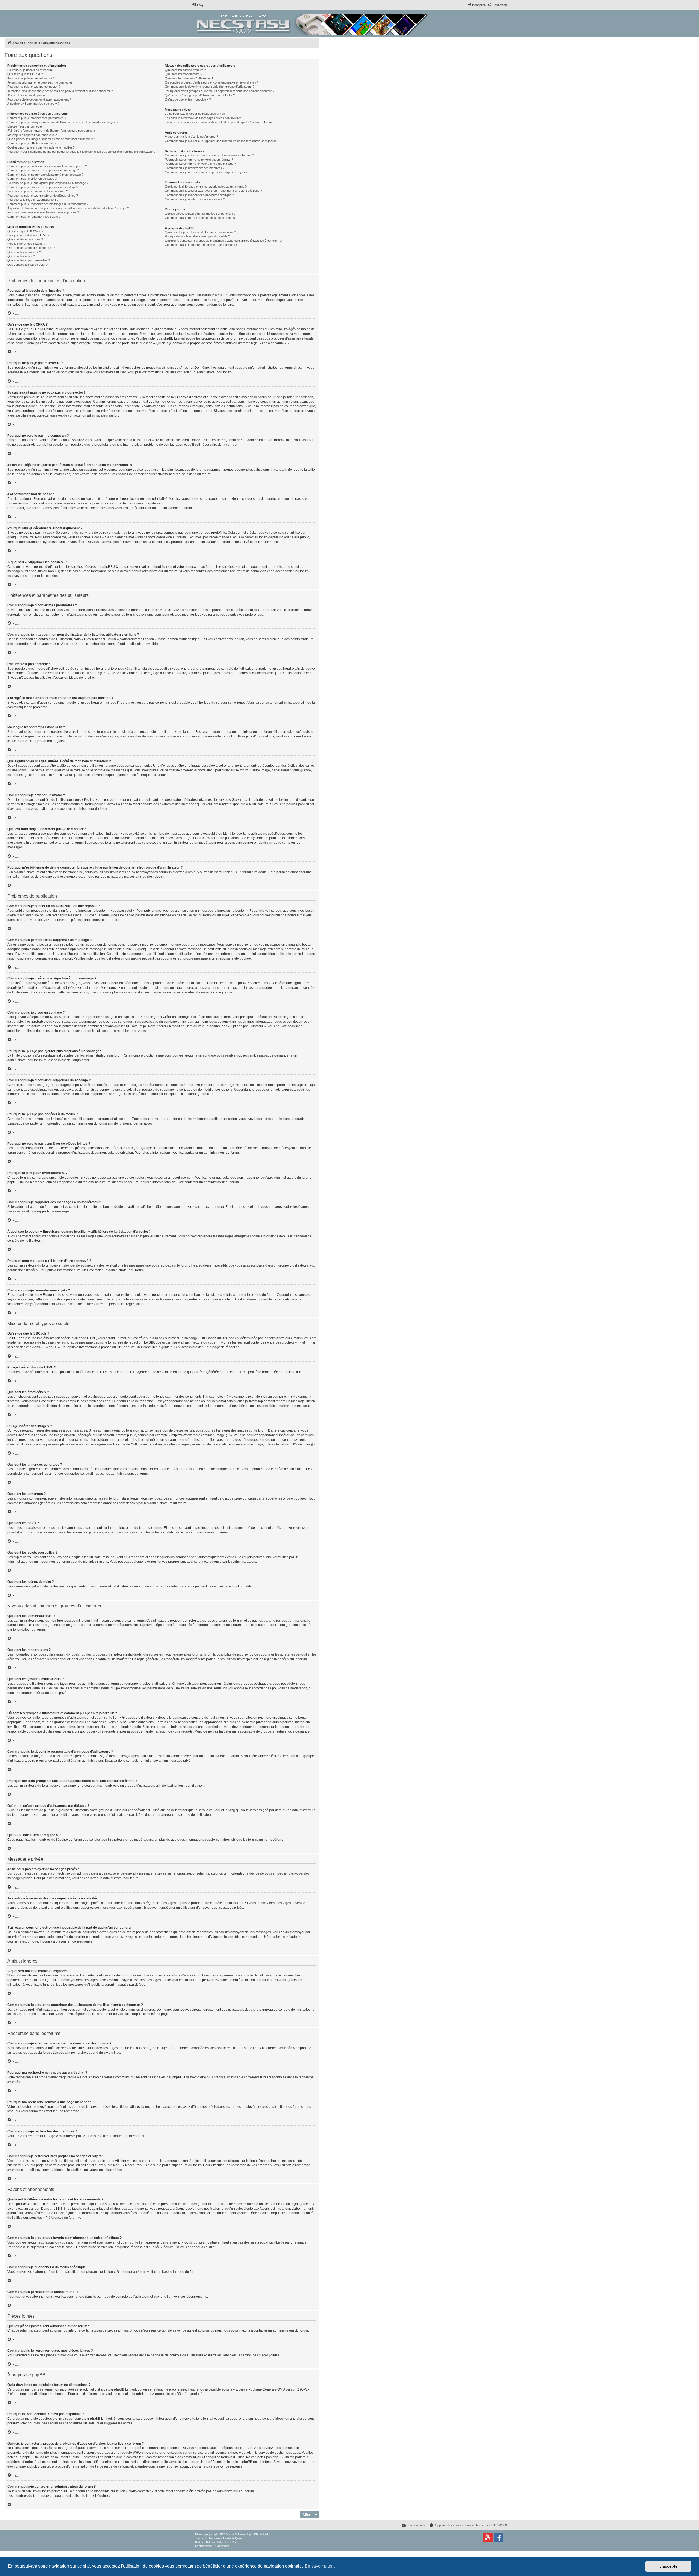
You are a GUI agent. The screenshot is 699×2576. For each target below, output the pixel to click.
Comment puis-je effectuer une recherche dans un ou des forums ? (209, 155)
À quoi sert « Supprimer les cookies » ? (33, 104)
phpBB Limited (125, 2389)
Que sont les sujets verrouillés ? (29, 260)
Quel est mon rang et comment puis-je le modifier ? (41, 147)
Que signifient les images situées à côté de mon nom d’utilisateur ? (51, 139)
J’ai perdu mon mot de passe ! (27, 95)
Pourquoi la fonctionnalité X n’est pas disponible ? (197, 236)
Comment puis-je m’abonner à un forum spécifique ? (199, 195)
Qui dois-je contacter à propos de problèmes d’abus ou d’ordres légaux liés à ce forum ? (223, 241)
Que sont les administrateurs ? (185, 70)
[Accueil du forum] (313, 23)
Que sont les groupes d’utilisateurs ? (189, 78)
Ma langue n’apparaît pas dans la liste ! (33, 135)
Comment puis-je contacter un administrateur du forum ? (202, 245)
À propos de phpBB (167, 2394)
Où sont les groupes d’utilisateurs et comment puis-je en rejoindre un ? (211, 82)
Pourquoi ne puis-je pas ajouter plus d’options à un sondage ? (48, 183)
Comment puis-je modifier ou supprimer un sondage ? (43, 187)
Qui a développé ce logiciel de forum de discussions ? (200, 232)
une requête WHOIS (129, 2453)
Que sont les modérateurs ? (183, 74)
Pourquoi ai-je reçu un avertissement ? (33, 200)
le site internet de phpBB (26, 741)
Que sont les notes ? (21, 256)
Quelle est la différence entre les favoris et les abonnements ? (206, 187)
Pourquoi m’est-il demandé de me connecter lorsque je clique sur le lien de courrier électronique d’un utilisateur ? (81, 152)
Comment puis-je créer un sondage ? (32, 179)
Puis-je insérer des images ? (26, 244)
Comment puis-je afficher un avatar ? (32, 143)
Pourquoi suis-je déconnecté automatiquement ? (39, 99)
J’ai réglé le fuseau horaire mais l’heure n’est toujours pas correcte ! (52, 131)
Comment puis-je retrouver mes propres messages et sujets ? (206, 172)
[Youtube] (488, 2537)
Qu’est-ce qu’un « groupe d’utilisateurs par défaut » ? (200, 95)
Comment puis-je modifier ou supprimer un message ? (43, 170)
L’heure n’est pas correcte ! (25, 126)
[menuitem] (198, 5)
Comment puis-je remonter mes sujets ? (34, 217)
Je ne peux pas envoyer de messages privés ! (196, 114)
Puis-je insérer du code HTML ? (28, 235)
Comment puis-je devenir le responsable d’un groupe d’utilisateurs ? (210, 87)
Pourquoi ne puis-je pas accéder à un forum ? (38, 191)
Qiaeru (239, 2538)
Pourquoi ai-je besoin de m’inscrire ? (31, 70)
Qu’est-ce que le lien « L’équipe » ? (188, 99)
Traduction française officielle (213, 2538)
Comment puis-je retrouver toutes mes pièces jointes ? (201, 218)
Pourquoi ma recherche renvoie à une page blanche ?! (201, 164)
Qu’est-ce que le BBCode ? (25, 231)
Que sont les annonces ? (24, 252)
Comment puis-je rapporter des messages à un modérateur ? (48, 204)
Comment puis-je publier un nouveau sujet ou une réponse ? (47, 166)
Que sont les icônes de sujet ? (27, 265)
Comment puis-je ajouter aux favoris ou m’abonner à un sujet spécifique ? (213, 191)
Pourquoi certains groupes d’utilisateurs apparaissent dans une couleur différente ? (220, 91)
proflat (206, 2542)
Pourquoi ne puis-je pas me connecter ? (34, 87)
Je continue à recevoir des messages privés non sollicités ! (204, 118)
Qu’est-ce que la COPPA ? (25, 74)
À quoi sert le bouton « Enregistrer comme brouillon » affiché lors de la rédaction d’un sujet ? (68, 208)
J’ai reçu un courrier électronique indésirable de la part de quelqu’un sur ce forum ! (219, 122)
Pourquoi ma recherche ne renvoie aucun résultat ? (199, 160)
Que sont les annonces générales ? (31, 248)
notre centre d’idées (269, 2419)
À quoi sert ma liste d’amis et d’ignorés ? (191, 137)
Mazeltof (224, 2542)
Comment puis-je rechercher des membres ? (195, 168)
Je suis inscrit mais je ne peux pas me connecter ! (41, 82)
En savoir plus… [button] (321, 2566)
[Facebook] (499, 2537)
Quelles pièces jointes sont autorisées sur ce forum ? (200, 214)
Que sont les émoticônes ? (25, 239)
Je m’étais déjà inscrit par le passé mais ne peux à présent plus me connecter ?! (60, 91)
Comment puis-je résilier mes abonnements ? (195, 199)
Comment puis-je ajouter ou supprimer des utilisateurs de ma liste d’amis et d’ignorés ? (222, 141)
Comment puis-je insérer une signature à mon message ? (45, 175)
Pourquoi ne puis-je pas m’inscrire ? (31, 78)
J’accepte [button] (668, 2566)
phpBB (219, 2534)
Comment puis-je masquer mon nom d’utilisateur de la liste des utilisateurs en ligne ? (63, 122)
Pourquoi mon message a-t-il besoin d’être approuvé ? (43, 212)
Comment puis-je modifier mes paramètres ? (37, 118)
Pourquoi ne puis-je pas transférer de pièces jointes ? (43, 196)
